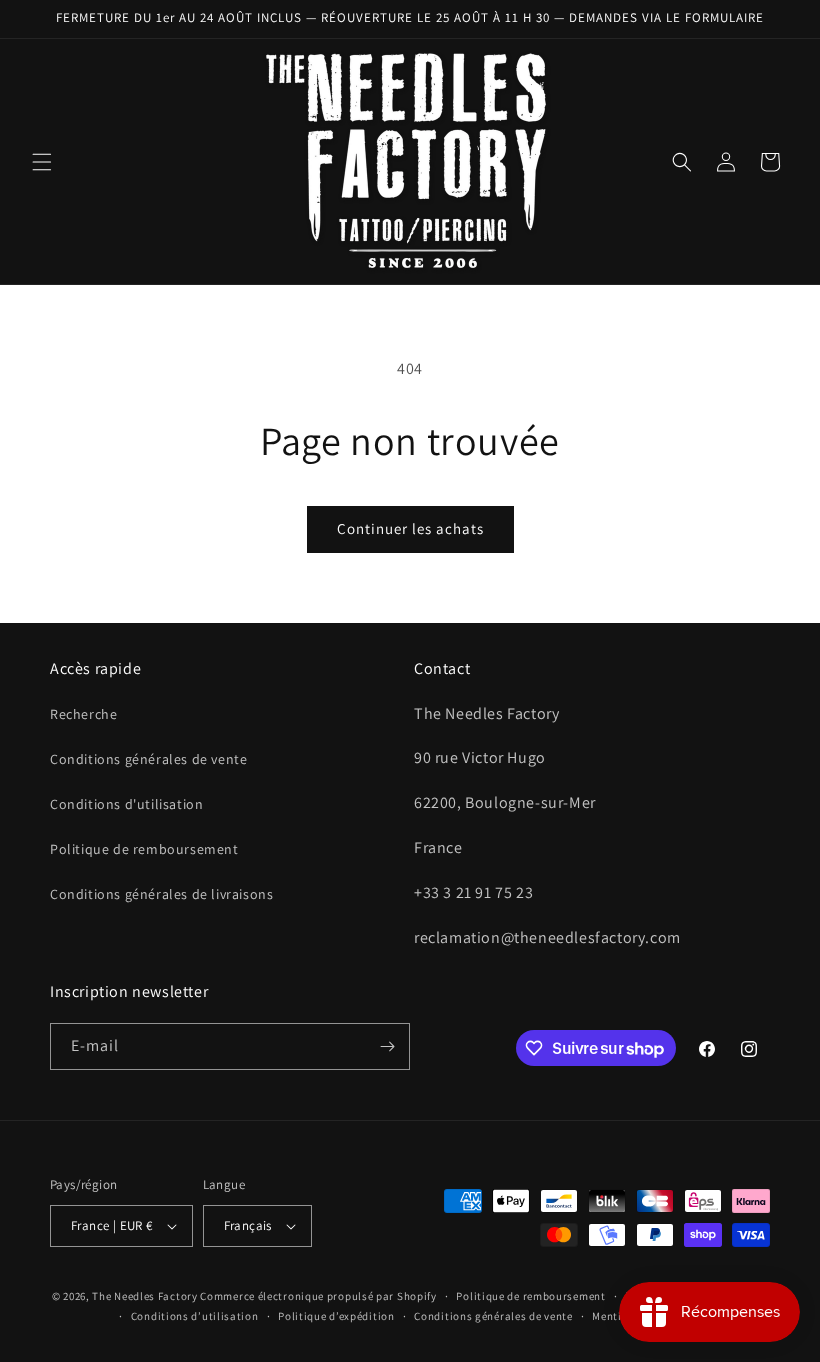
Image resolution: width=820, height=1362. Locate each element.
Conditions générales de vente (148, 759)
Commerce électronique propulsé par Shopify (318, 1296)
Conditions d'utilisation (126, 804)
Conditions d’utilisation (195, 1316)
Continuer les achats (410, 528)
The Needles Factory (146, 1296)
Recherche (83, 714)
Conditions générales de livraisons (161, 894)
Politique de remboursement (144, 849)
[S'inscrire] (387, 1046)
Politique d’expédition (336, 1316)
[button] (42, 162)
